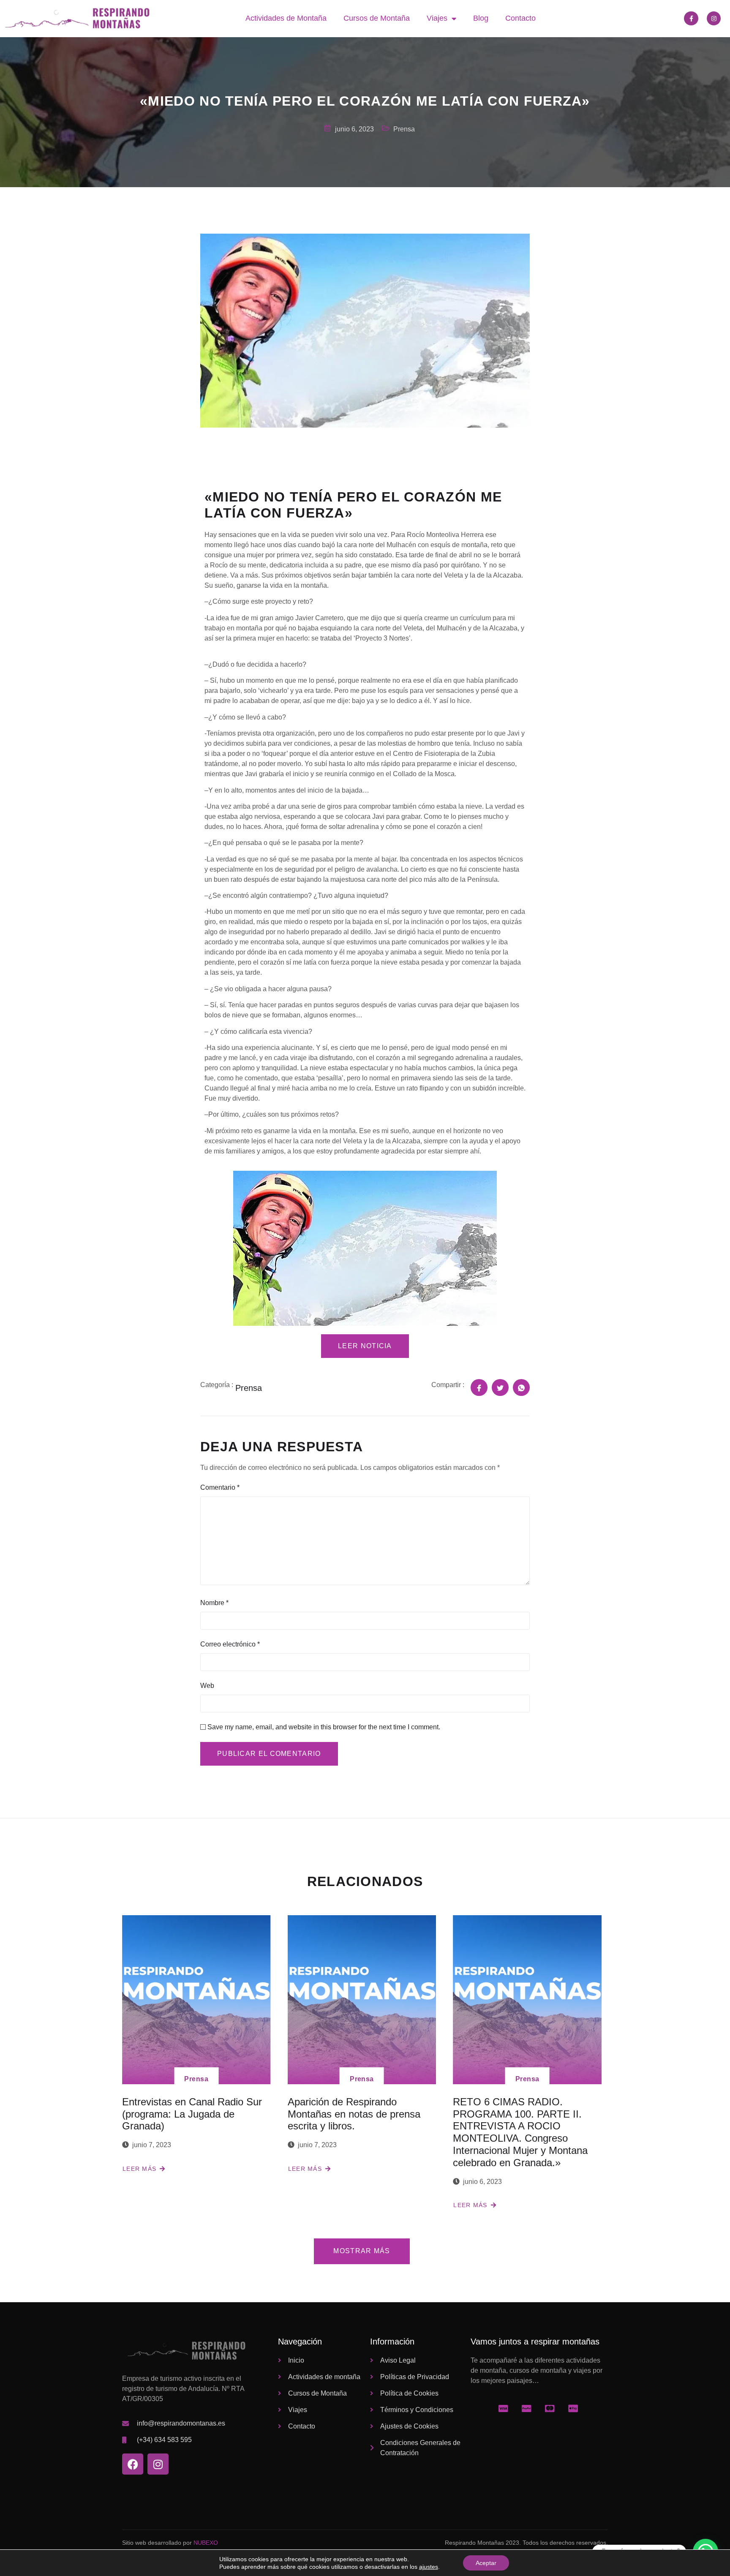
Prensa (196, 2079)
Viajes (437, 18)
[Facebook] (133, 2464)
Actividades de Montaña (286, 18)
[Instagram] (714, 19)
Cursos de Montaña (377, 18)
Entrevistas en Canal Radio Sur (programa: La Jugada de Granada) (192, 2114)
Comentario (220, 1487)
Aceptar (486, 2563)
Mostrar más (362, 2251)
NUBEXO (206, 2543)
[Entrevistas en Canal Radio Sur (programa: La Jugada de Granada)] (196, 2000)
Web (207, 1686)
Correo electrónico (230, 1644)
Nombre (214, 1603)
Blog (481, 18)
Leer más (139, 2169)
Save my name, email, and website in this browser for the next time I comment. (324, 1727)
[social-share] (479, 1387)
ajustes (429, 2567)
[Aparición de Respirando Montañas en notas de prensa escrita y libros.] (362, 2000)
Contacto (520, 18)
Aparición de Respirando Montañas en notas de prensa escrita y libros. (354, 2114)
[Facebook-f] (691, 19)
